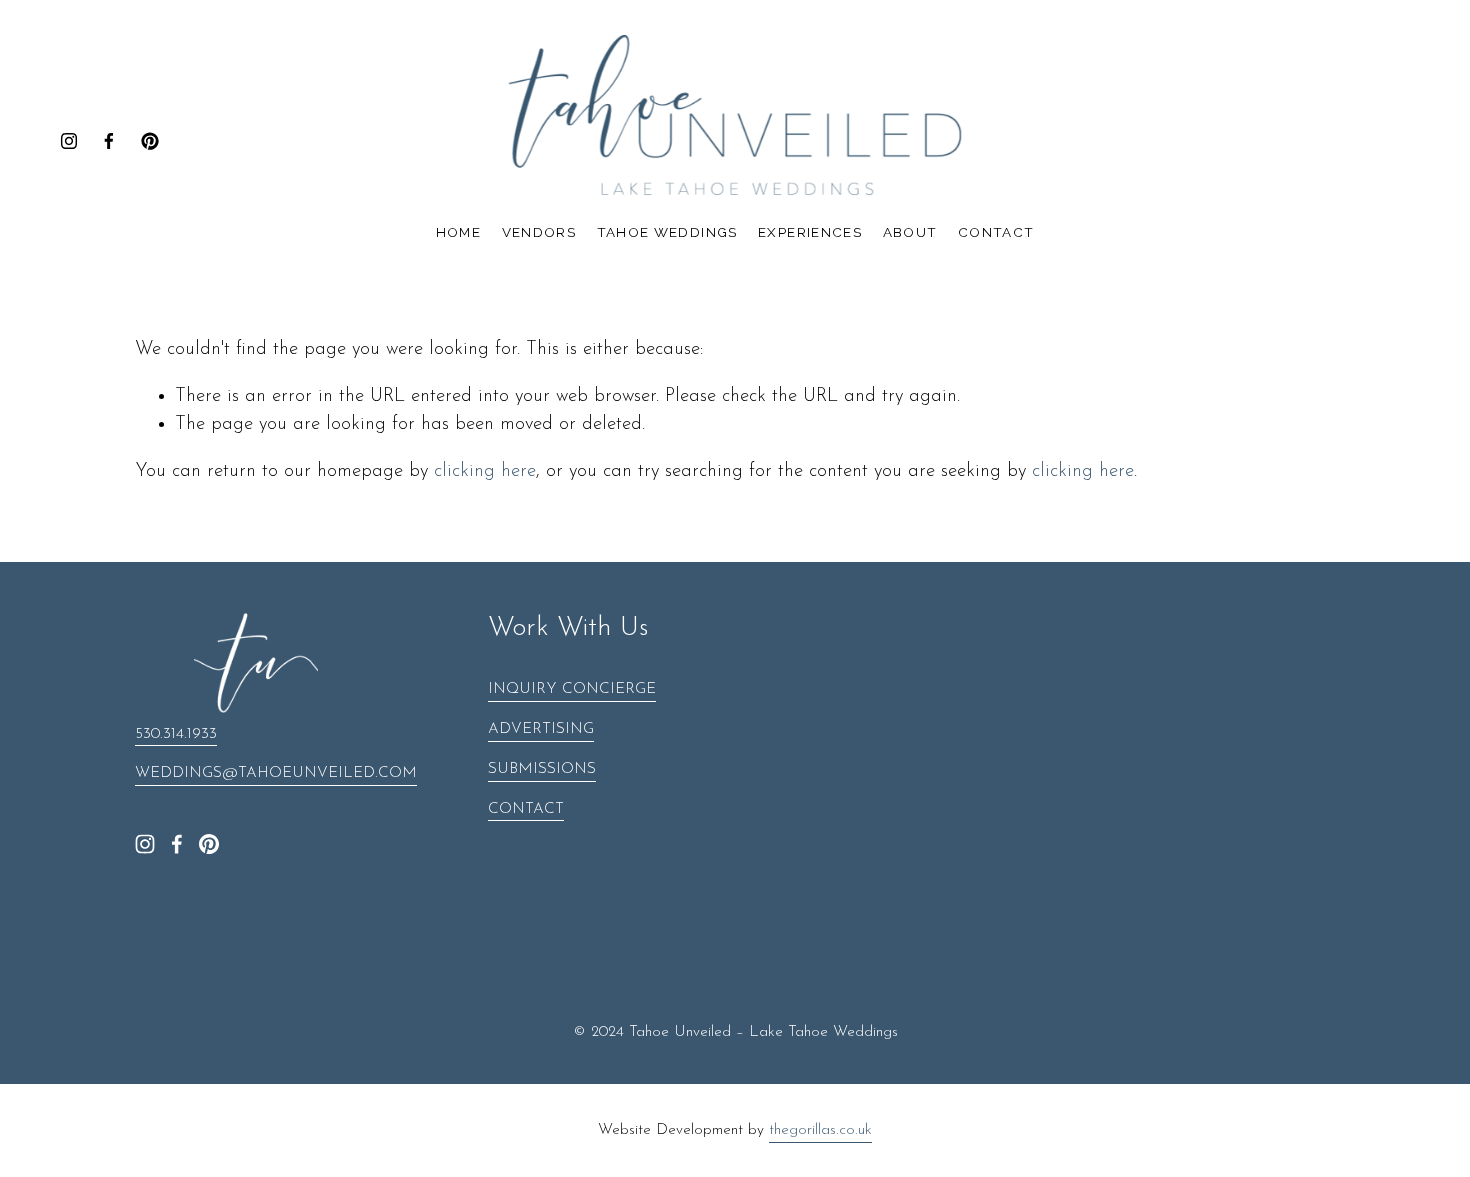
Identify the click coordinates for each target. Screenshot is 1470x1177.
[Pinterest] (150, 141)
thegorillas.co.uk (820, 1130)
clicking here (485, 471)
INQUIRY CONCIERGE (572, 689)
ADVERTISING (541, 729)
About (910, 232)
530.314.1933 (176, 734)
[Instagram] (69, 141)
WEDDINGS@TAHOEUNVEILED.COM (276, 773)
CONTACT (526, 809)
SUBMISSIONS (542, 769)
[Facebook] (109, 141)
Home (458, 232)
